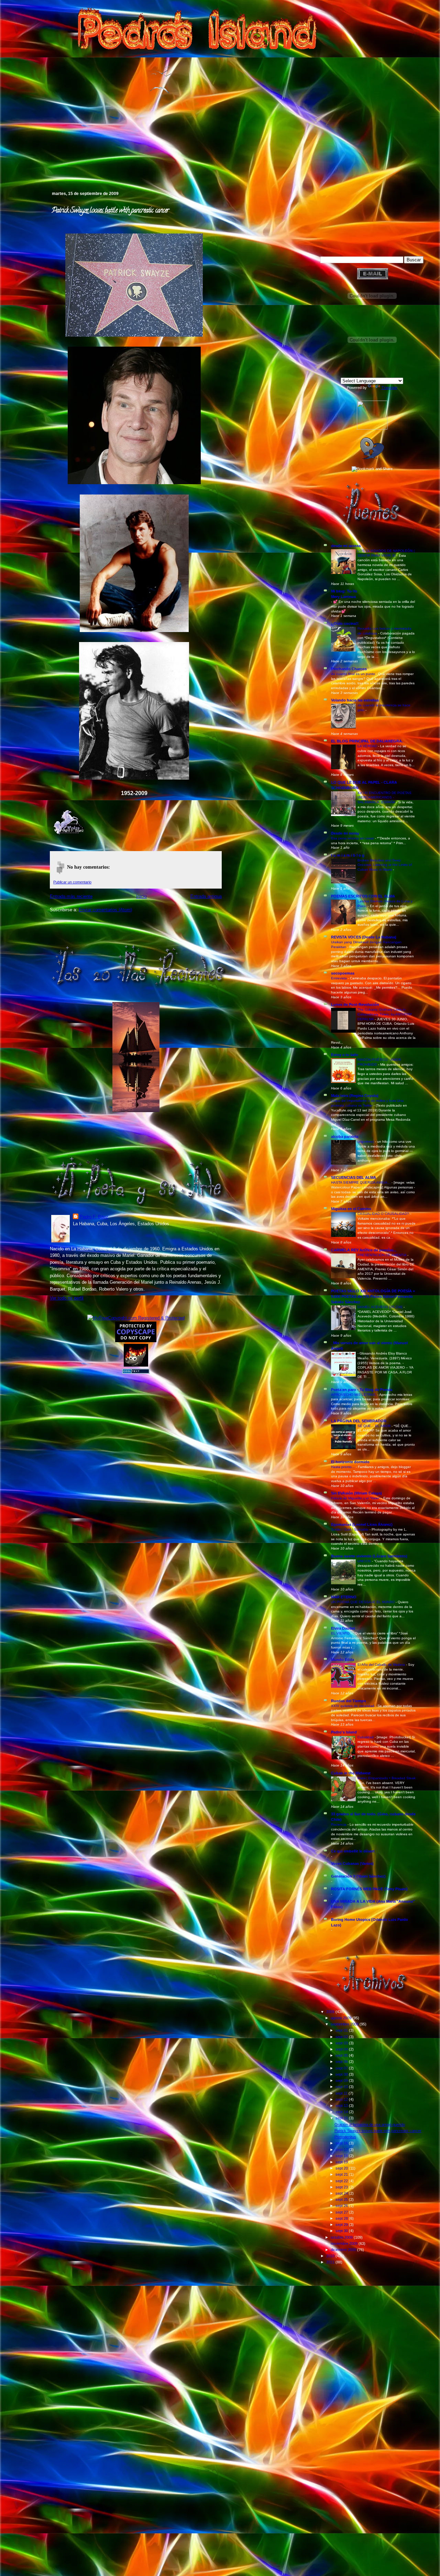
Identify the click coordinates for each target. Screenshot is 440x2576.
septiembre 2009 (345, 2024)
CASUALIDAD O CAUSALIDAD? (384, 1214)
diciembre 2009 (344, 2250)
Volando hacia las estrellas (355, 700)
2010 (331, 2256)
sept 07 (342, 2068)
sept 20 (342, 2168)
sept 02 (342, 2037)
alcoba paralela (345, 1137)
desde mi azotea (346, 546)
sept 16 (342, 2143)
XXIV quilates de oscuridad (353, 1706)
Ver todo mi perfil (67, 1298)
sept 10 (342, 2087)
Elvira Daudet (343, 1628)
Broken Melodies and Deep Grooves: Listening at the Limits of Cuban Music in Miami (385, 865)
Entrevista (339, 978)
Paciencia (339, 1824)
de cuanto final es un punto (354, 674)
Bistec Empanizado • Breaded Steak (387, 1778)
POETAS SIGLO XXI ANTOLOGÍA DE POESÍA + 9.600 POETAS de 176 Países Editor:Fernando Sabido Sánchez (373, 1296)
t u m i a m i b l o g (348, 855)
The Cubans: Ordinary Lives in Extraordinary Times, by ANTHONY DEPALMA (385, 1014)
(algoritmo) (366, 1142)
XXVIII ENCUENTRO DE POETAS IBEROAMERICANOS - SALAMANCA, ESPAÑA (384, 797)
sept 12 (342, 2099)
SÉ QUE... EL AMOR (375, 1426)
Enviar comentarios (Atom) (105, 910)
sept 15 (342, 2118)
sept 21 (342, 2174)
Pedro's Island (40, 161)
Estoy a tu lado (345, 1055)
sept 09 (342, 2080)
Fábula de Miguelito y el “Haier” (356, 1498)
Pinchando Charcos (349, 669)
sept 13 (342, 2106)
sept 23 (342, 2187)
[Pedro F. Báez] (372, 428)
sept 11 (342, 2093)
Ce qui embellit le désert (353, 1851)
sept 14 (342, 2112)
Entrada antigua (206, 896)
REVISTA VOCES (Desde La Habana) (364, 937)
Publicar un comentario (72, 882)
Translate (389, 388)
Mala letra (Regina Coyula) (355, 1096)
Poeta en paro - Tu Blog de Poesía (362, 1390)
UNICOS (365, 1561)
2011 (331, 2262)
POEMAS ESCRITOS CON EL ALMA (363, 896)
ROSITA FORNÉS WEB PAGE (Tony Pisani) (369, 1889)
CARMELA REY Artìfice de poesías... (364, 1250)
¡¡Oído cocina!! (345, 623)
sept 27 (342, 2212)
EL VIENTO (341, 1633)
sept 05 (342, 2055)
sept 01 (342, 2030)
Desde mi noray (345, 833)
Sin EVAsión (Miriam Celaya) (356, 1493)
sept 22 (342, 2181)
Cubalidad (366, 1737)
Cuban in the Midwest (351, 1773)
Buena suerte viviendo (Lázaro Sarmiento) (369, 1556)
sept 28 (342, 2218)
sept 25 (342, 2199)
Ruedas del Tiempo (349, 1701)
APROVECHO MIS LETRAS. (354, 1395)
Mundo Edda (343, 1660)
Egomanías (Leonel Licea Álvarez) (362, 1524)
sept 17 (342, 2150)
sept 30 (342, 2231)
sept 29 (342, 2225)
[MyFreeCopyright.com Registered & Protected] (136, 1318)
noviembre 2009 (345, 2243)
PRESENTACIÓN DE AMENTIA (382, 1255)
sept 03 (342, 2043)
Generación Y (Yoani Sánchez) (358, 1876)
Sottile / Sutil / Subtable (350, 1529)
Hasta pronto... (343, 1467)
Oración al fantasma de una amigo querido (370, 2124)
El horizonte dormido (350, 1462)
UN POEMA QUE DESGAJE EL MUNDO (363, 1602)
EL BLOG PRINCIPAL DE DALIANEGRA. (367, 741)
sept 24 (342, 2193)
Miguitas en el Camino (351, 1209)
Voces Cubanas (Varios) (352, 1863)
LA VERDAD (368, 746)
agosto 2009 (342, 2018)
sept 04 (342, 2049)
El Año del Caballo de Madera (382, 1665)
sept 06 (342, 2062)
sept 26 (342, 2206)
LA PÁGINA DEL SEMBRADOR (359, 1421)
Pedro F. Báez (94, 1217)
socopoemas (343, 973)
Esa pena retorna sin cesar (353, 838)
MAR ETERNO (344, 1597)
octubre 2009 (342, 2237)
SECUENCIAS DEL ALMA (354, 1177)
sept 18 (342, 2156)
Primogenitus (345, 2137)
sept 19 (342, 2162)
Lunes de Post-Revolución (355, 1004)
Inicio (141, 896)
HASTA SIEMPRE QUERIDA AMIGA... (361, 1182)
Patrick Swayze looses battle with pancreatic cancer (110, 211)
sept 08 (342, 2074)
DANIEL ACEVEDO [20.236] (381, 1307)
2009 (331, 2012)
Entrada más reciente (71, 896)
